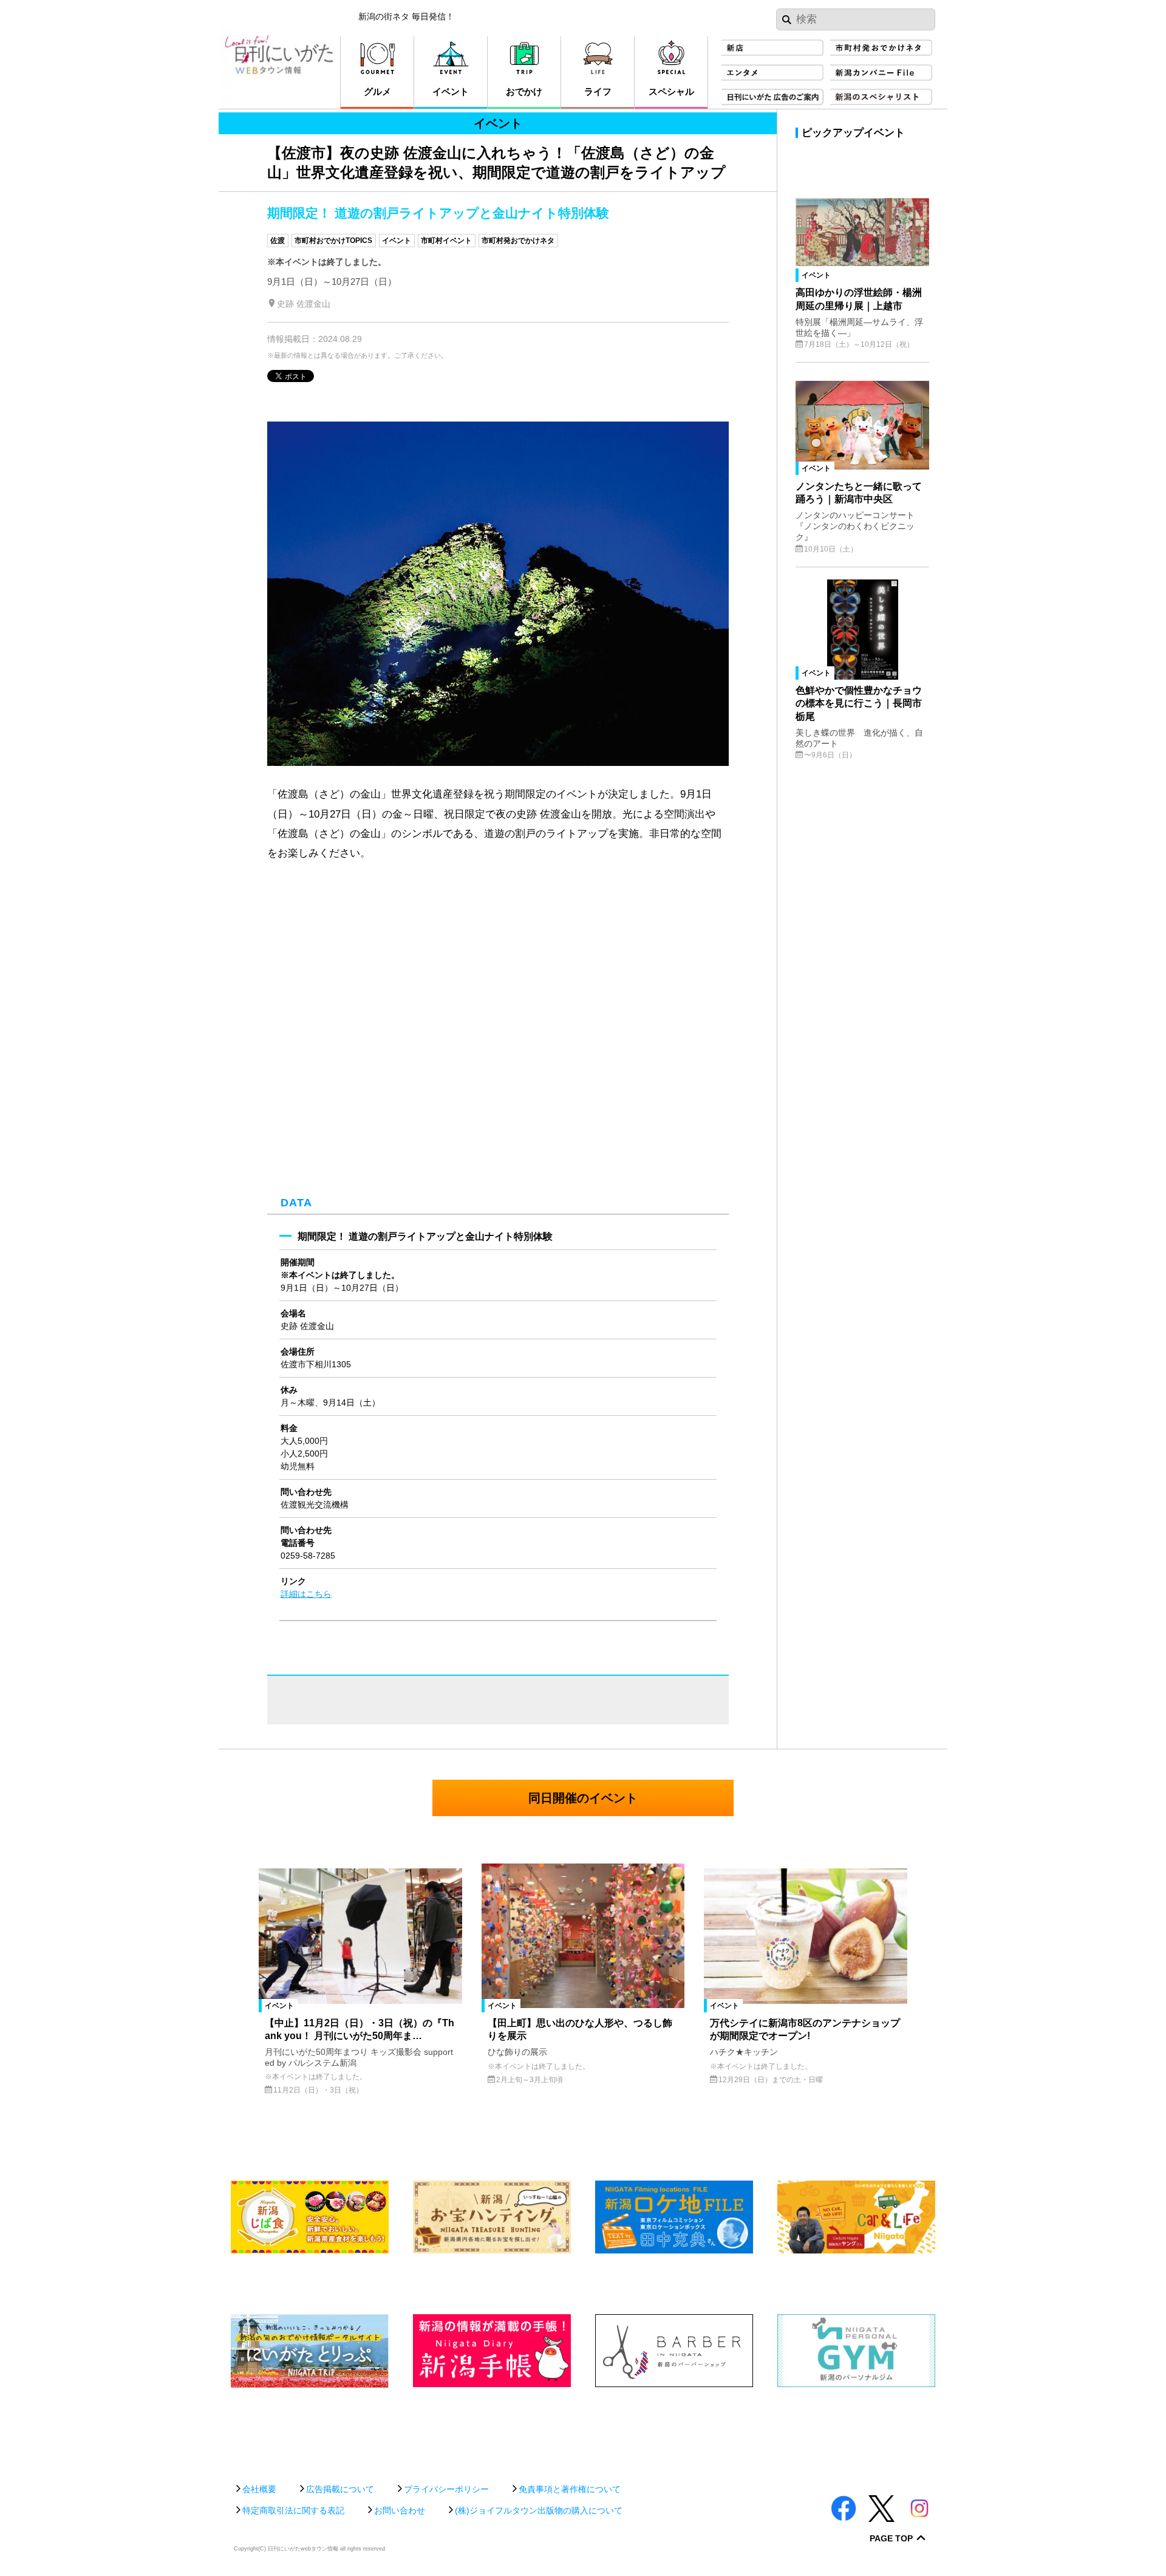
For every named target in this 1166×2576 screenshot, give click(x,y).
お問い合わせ (400, 2510)
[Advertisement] (583, 2429)
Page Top (891, 2539)
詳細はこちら (306, 1594)
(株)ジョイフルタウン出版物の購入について (539, 2510)
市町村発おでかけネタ (518, 241)
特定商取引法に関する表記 (293, 2510)
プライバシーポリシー (446, 2489)
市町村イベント (446, 241)
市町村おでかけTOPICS (333, 241)
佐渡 (278, 241)
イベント (397, 241)
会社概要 (259, 2489)
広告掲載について (340, 2489)
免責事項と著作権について (570, 2489)
